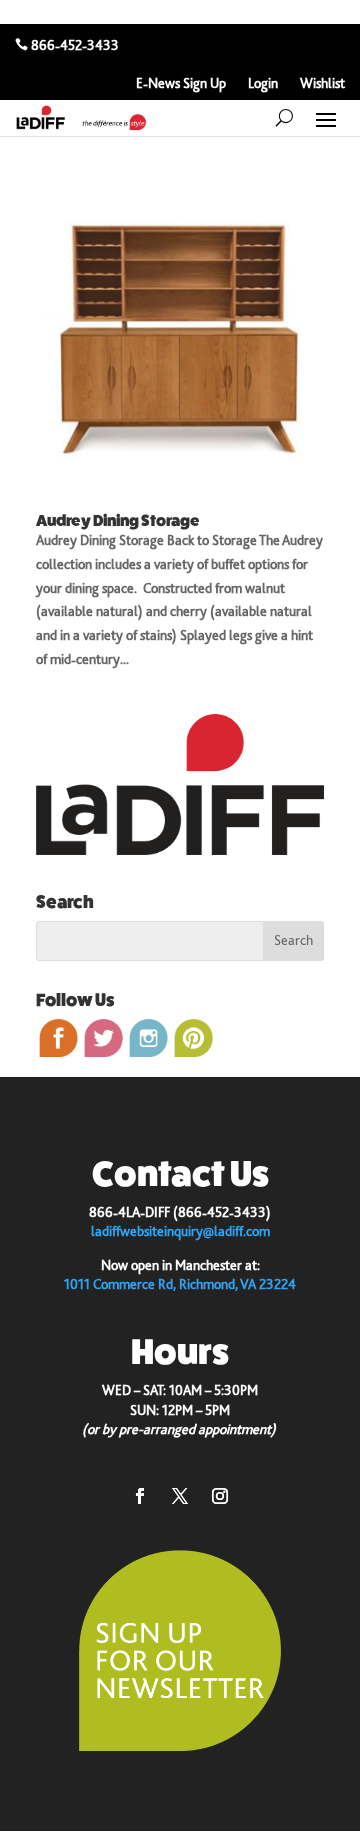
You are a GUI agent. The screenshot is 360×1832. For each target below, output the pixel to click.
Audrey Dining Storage (118, 520)
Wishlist (322, 83)
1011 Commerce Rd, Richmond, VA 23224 (180, 1284)
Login (263, 83)
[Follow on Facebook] (140, 1496)
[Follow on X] (180, 1496)
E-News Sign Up (181, 83)
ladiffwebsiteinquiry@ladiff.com (180, 1231)
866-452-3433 (75, 45)
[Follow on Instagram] (220, 1496)
